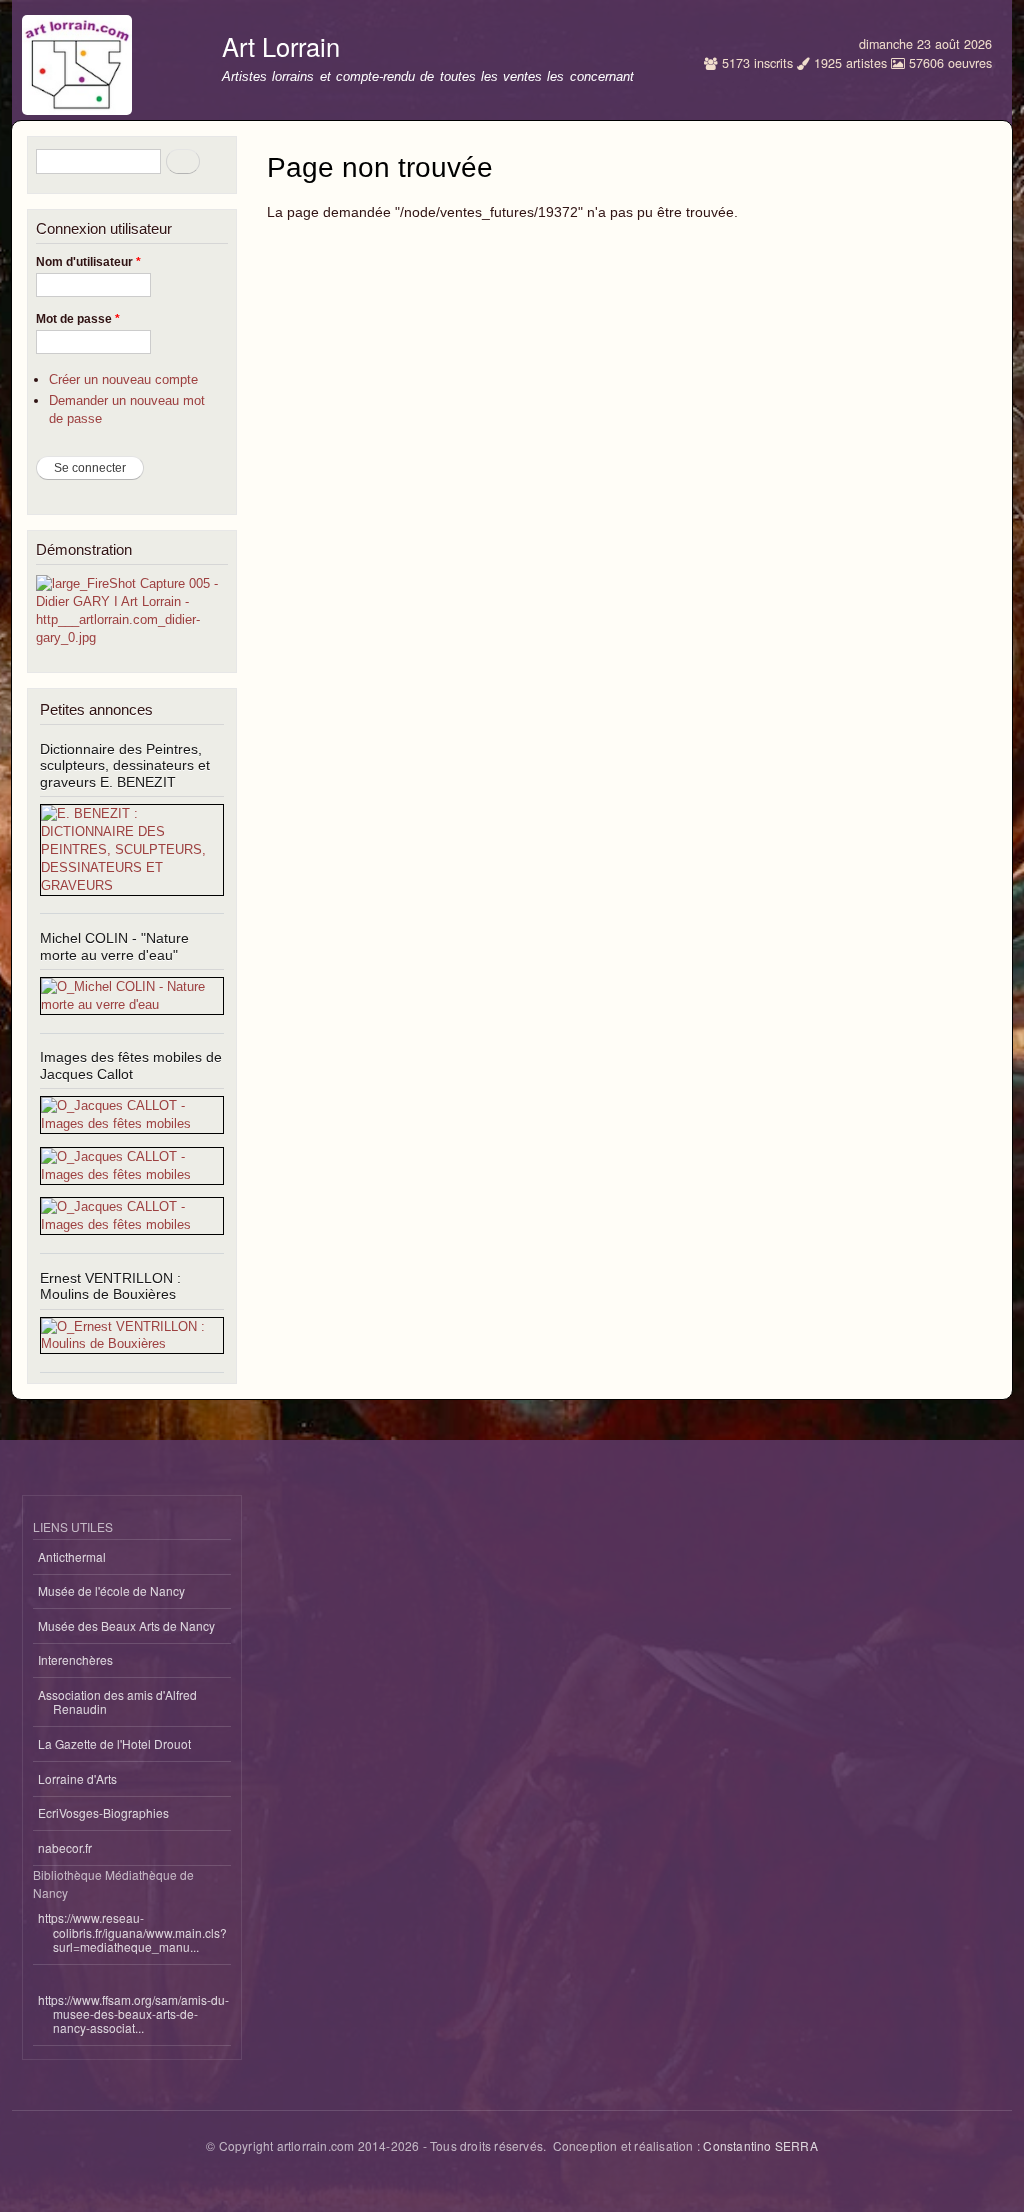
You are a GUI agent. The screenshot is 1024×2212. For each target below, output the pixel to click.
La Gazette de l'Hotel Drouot (114, 1743)
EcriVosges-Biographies (103, 1812)
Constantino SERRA (760, 2145)
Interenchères (75, 1659)
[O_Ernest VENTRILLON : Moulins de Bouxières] (132, 1343)
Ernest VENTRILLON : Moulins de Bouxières (110, 1286)
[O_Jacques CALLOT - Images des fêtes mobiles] (132, 1123)
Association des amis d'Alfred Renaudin (117, 1701)
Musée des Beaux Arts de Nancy (126, 1625)
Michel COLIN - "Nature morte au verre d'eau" (114, 946)
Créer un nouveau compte (123, 379)
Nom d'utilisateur (88, 262)
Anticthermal (72, 1556)
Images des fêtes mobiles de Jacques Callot (131, 1065)
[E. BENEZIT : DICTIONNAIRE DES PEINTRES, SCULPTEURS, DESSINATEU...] (132, 885)
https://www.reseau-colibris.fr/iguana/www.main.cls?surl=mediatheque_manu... (132, 1932)
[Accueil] (79, 60)
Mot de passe (78, 319)
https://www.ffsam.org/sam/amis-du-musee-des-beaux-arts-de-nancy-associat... (133, 2014)
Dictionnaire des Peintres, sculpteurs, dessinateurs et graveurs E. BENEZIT (125, 766)
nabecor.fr (65, 1847)
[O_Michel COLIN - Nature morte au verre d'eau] (132, 1004)
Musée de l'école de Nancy (111, 1590)
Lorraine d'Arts (77, 1778)
